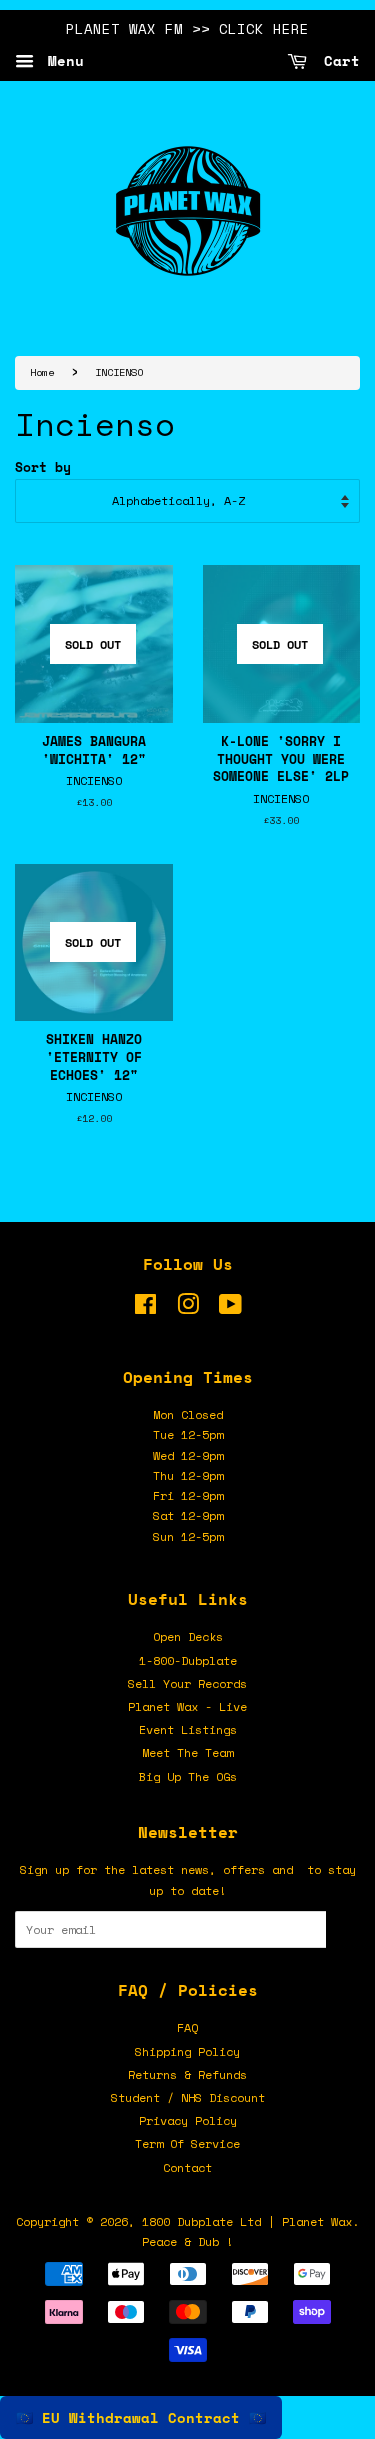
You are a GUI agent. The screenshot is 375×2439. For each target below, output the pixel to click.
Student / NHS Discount (188, 2097)
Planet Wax (317, 2221)
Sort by (43, 467)
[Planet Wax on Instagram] (188, 1308)
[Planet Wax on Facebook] (145, 1308)
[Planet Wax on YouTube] (230, 1308)
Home (42, 372)
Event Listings (188, 1729)
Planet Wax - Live (187, 1706)
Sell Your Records (187, 1683)
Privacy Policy (188, 2120)
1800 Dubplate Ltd (201, 2221)
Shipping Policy (187, 2051)
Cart (337, 60)
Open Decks (188, 1636)
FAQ (187, 2027)
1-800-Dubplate (188, 1660)
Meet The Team (187, 1752)
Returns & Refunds (187, 2074)
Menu (61, 60)
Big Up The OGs (188, 1776)
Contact (187, 2167)
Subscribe (343, 1929)
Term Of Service (187, 2143)
